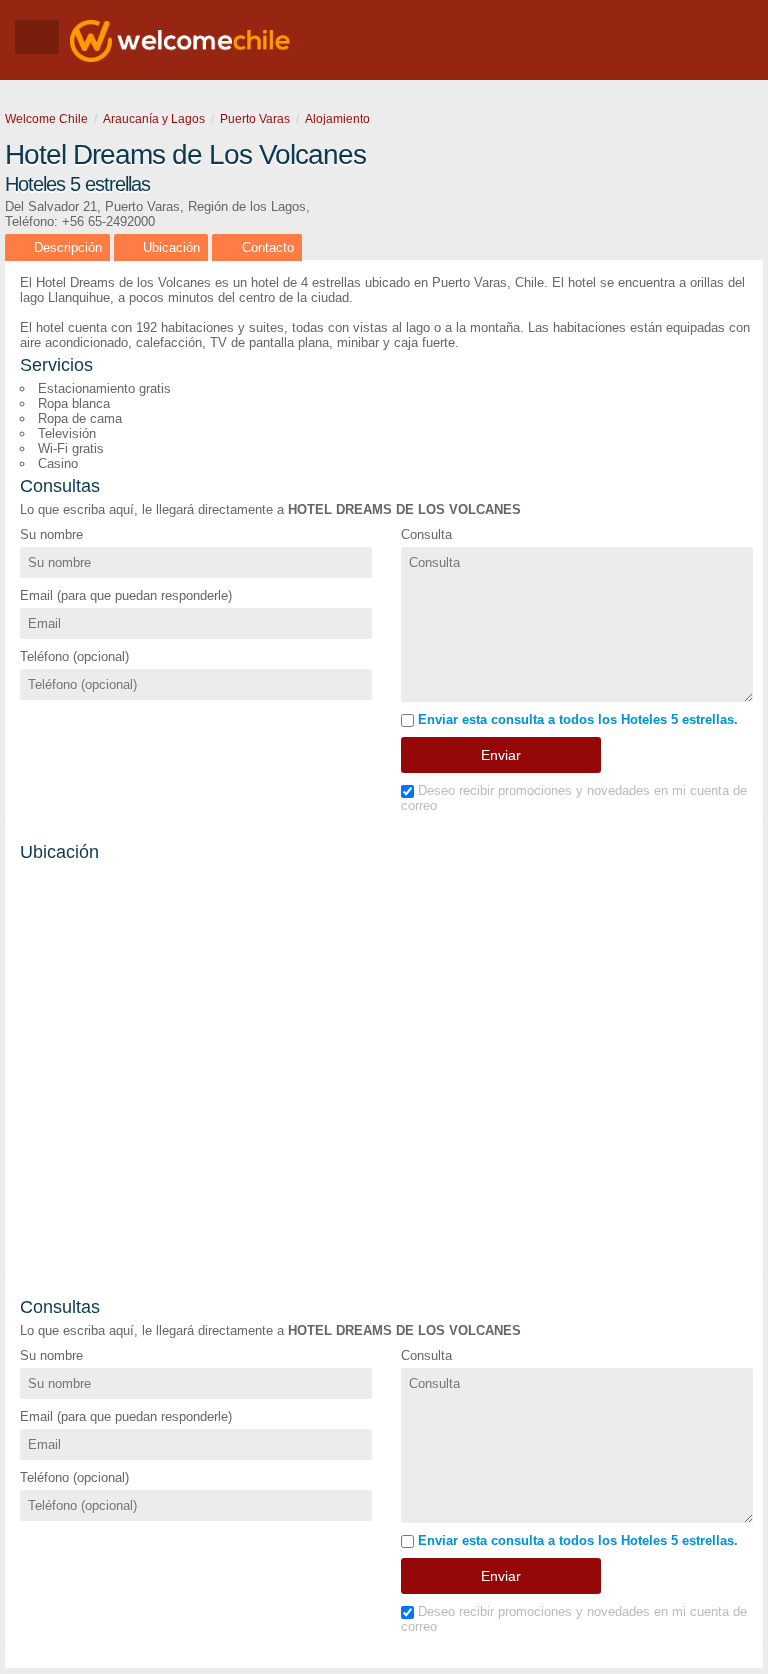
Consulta (426, 534)
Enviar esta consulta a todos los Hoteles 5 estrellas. (576, 719)
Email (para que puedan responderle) (126, 595)
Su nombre (51, 534)
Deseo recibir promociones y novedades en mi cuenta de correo (574, 798)
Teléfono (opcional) (74, 656)
